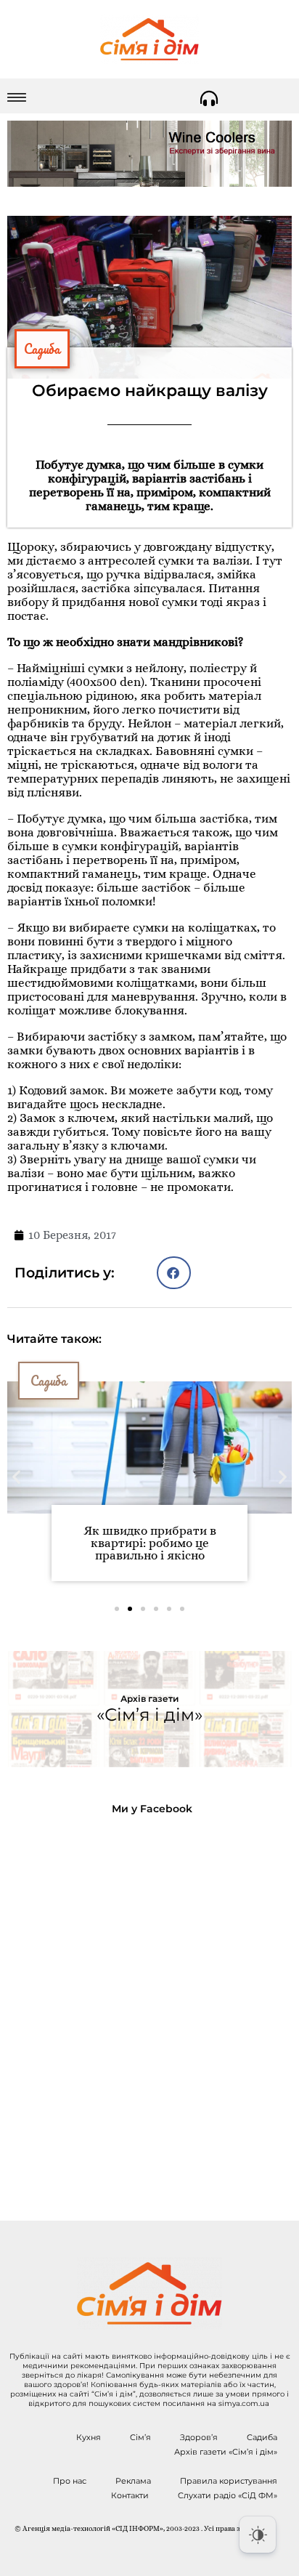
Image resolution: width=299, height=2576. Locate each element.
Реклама (133, 2481)
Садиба (42, 349)
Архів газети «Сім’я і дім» (226, 2452)
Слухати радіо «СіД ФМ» (228, 2495)
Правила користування (229, 2481)
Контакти (130, 2495)
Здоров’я (199, 2437)
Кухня (89, 2437)
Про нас (70, 2481)
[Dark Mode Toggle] (258, 2535)
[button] (174, 1273)
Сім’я (140, 2437)
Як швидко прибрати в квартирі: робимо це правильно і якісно (150, 1543)
